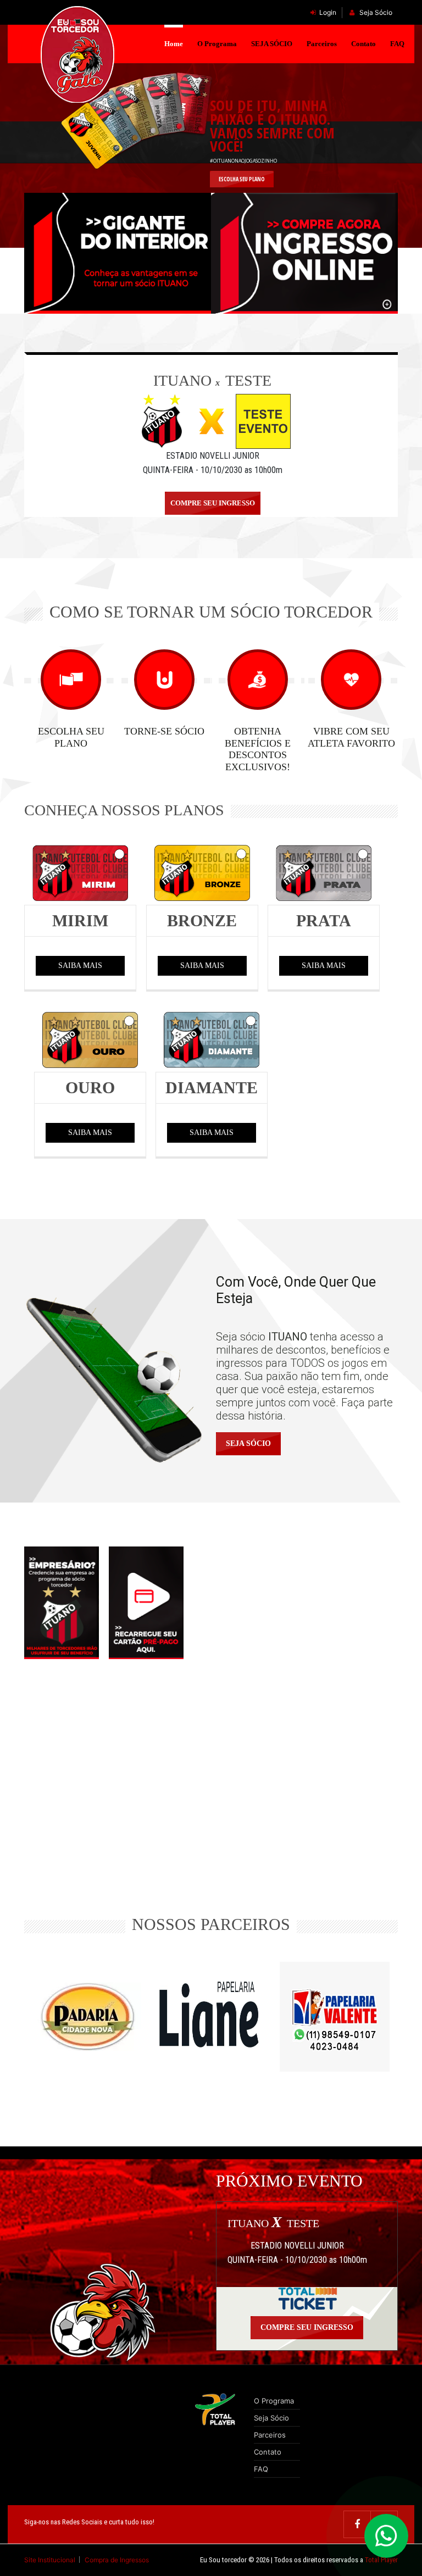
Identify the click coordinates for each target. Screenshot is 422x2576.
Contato (363, 44)
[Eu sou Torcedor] (78, 55)
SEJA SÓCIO (272, 44)
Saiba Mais (80, 966)
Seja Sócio (375, 12)
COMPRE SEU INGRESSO (213, 503)
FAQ (397, 44)
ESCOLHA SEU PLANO (242, 179)
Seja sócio (248, 1443)
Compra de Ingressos (117, 2560)
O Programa (217, 44)
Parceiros (322, 44)
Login (328, 12)
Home (174, 44)
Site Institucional (51, 2560)
